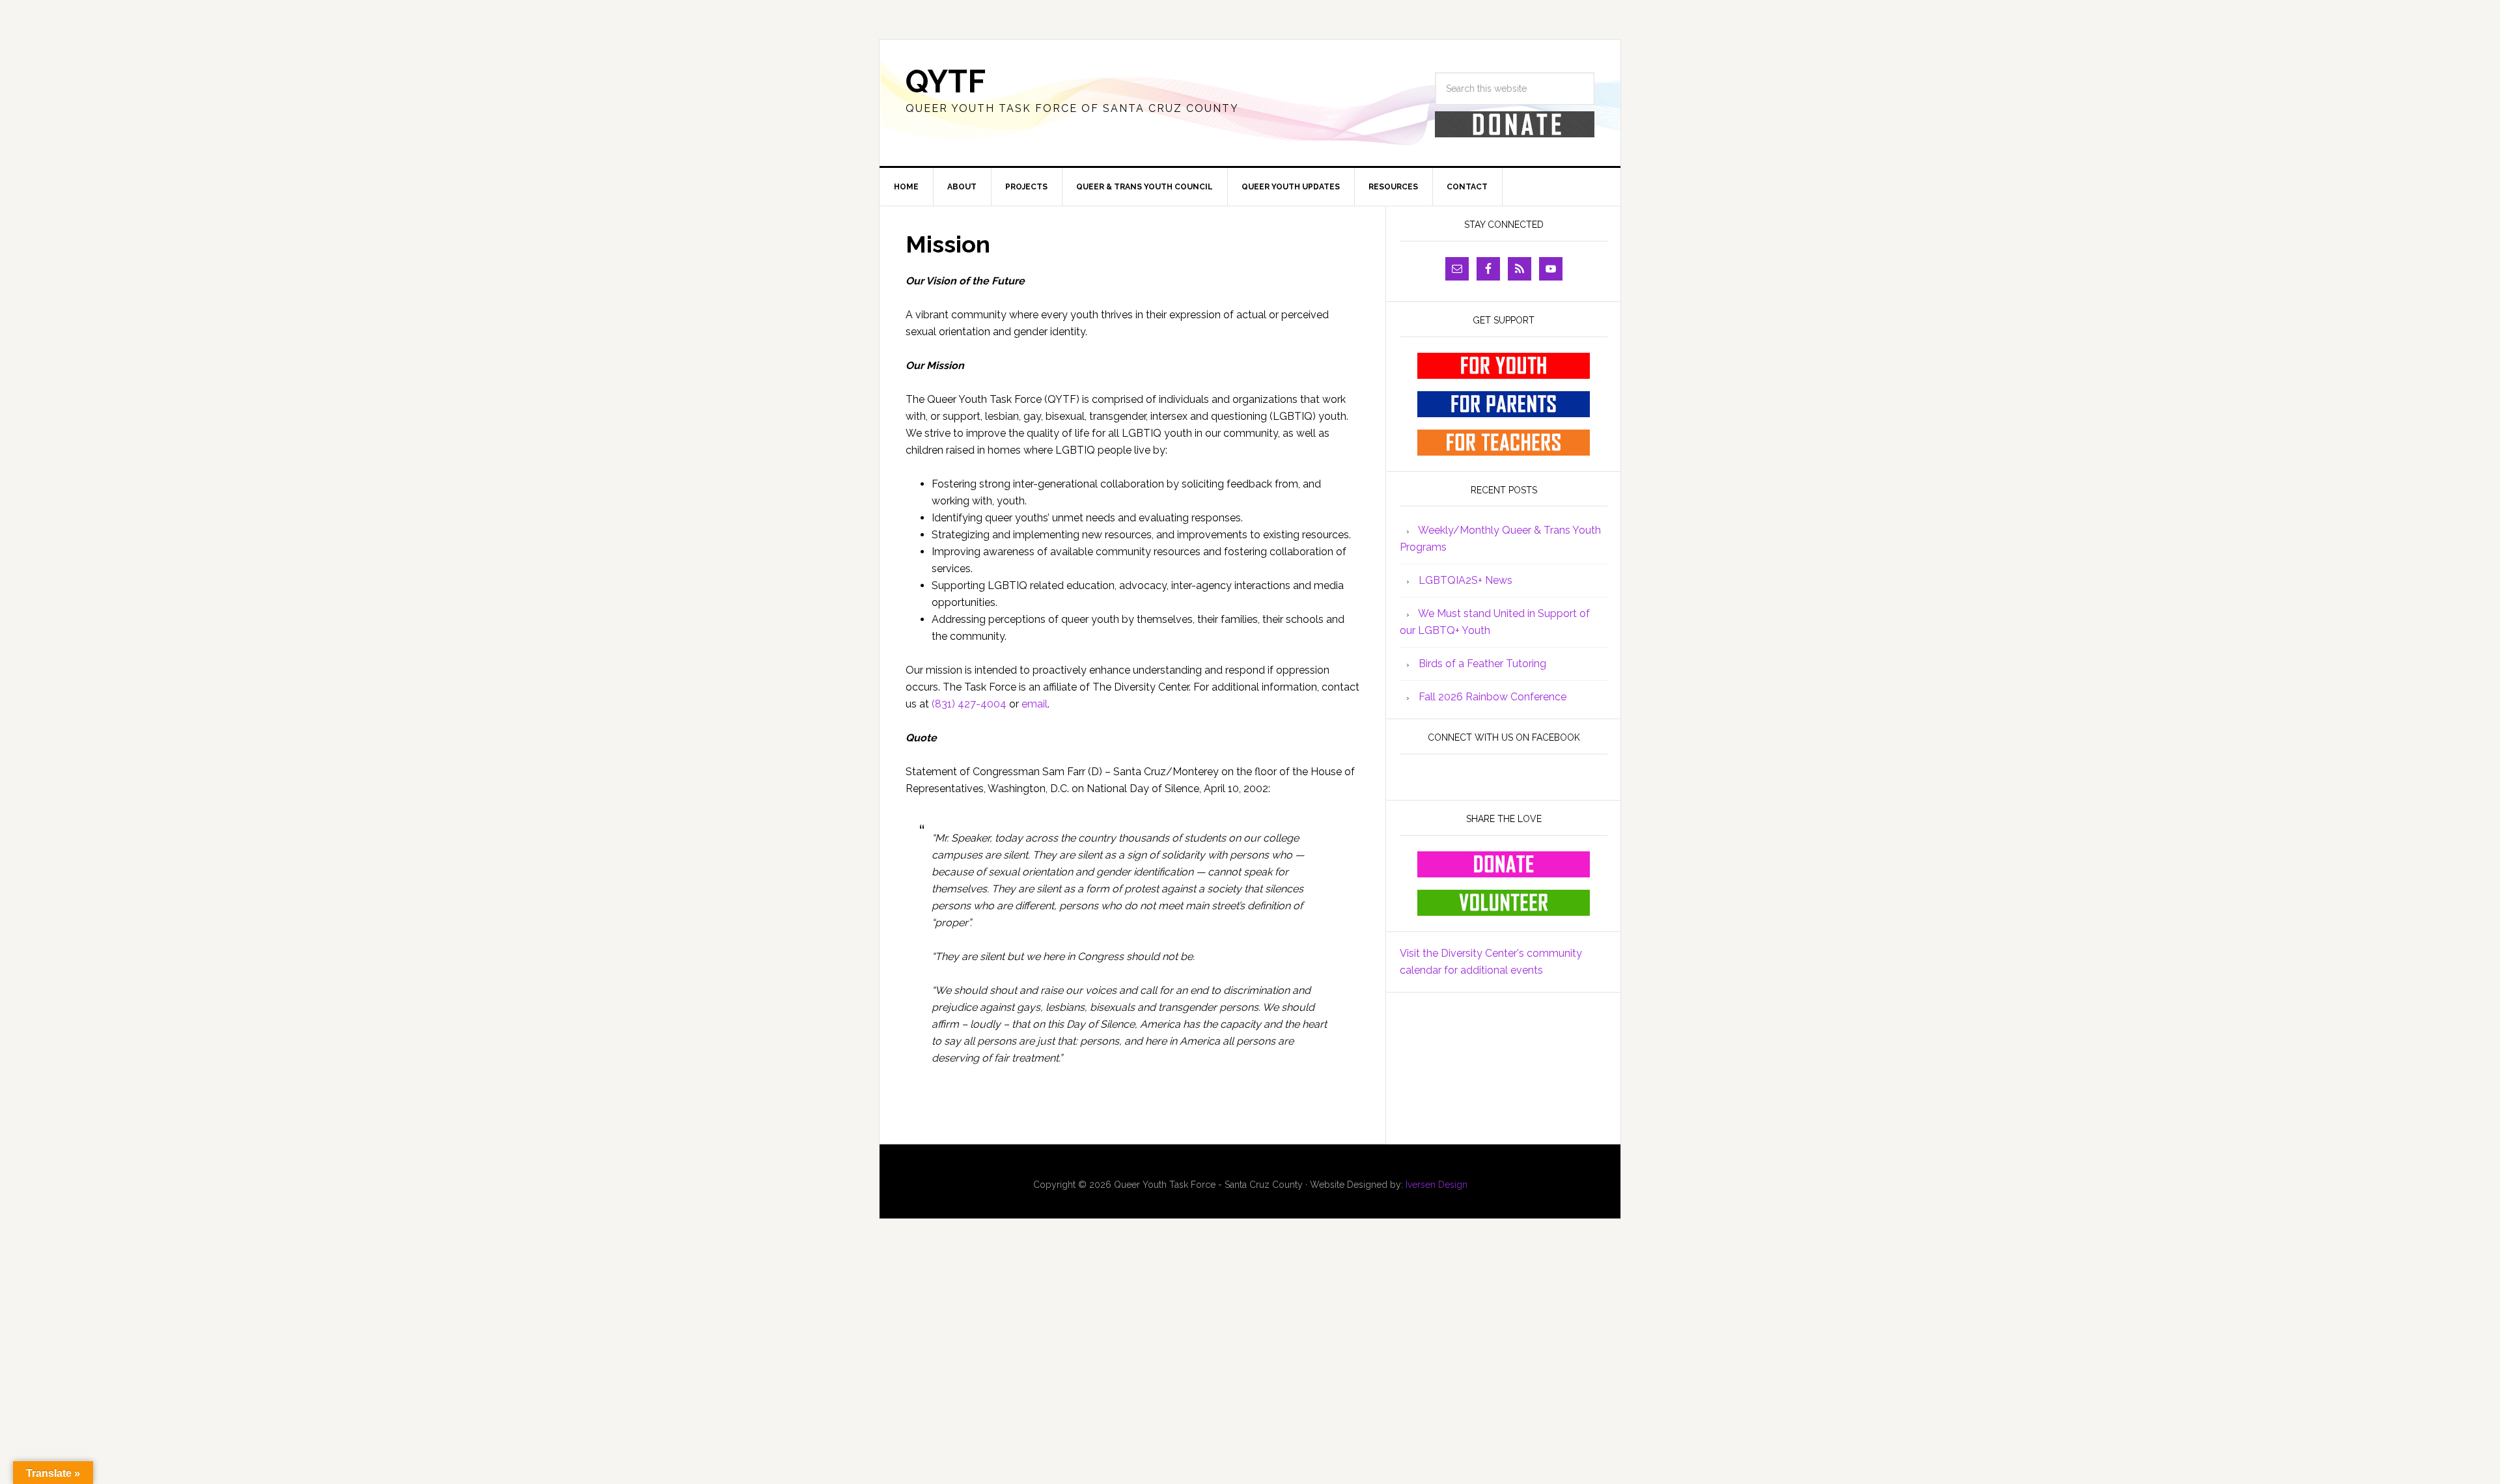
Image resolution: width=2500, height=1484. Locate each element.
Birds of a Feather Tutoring (1482, 664)
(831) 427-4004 (969, 704)
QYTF (946, 81)
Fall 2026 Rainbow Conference (1493, 697)
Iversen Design (1437, 1185)
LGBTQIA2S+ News (1465, 580)
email (1033, 704)
